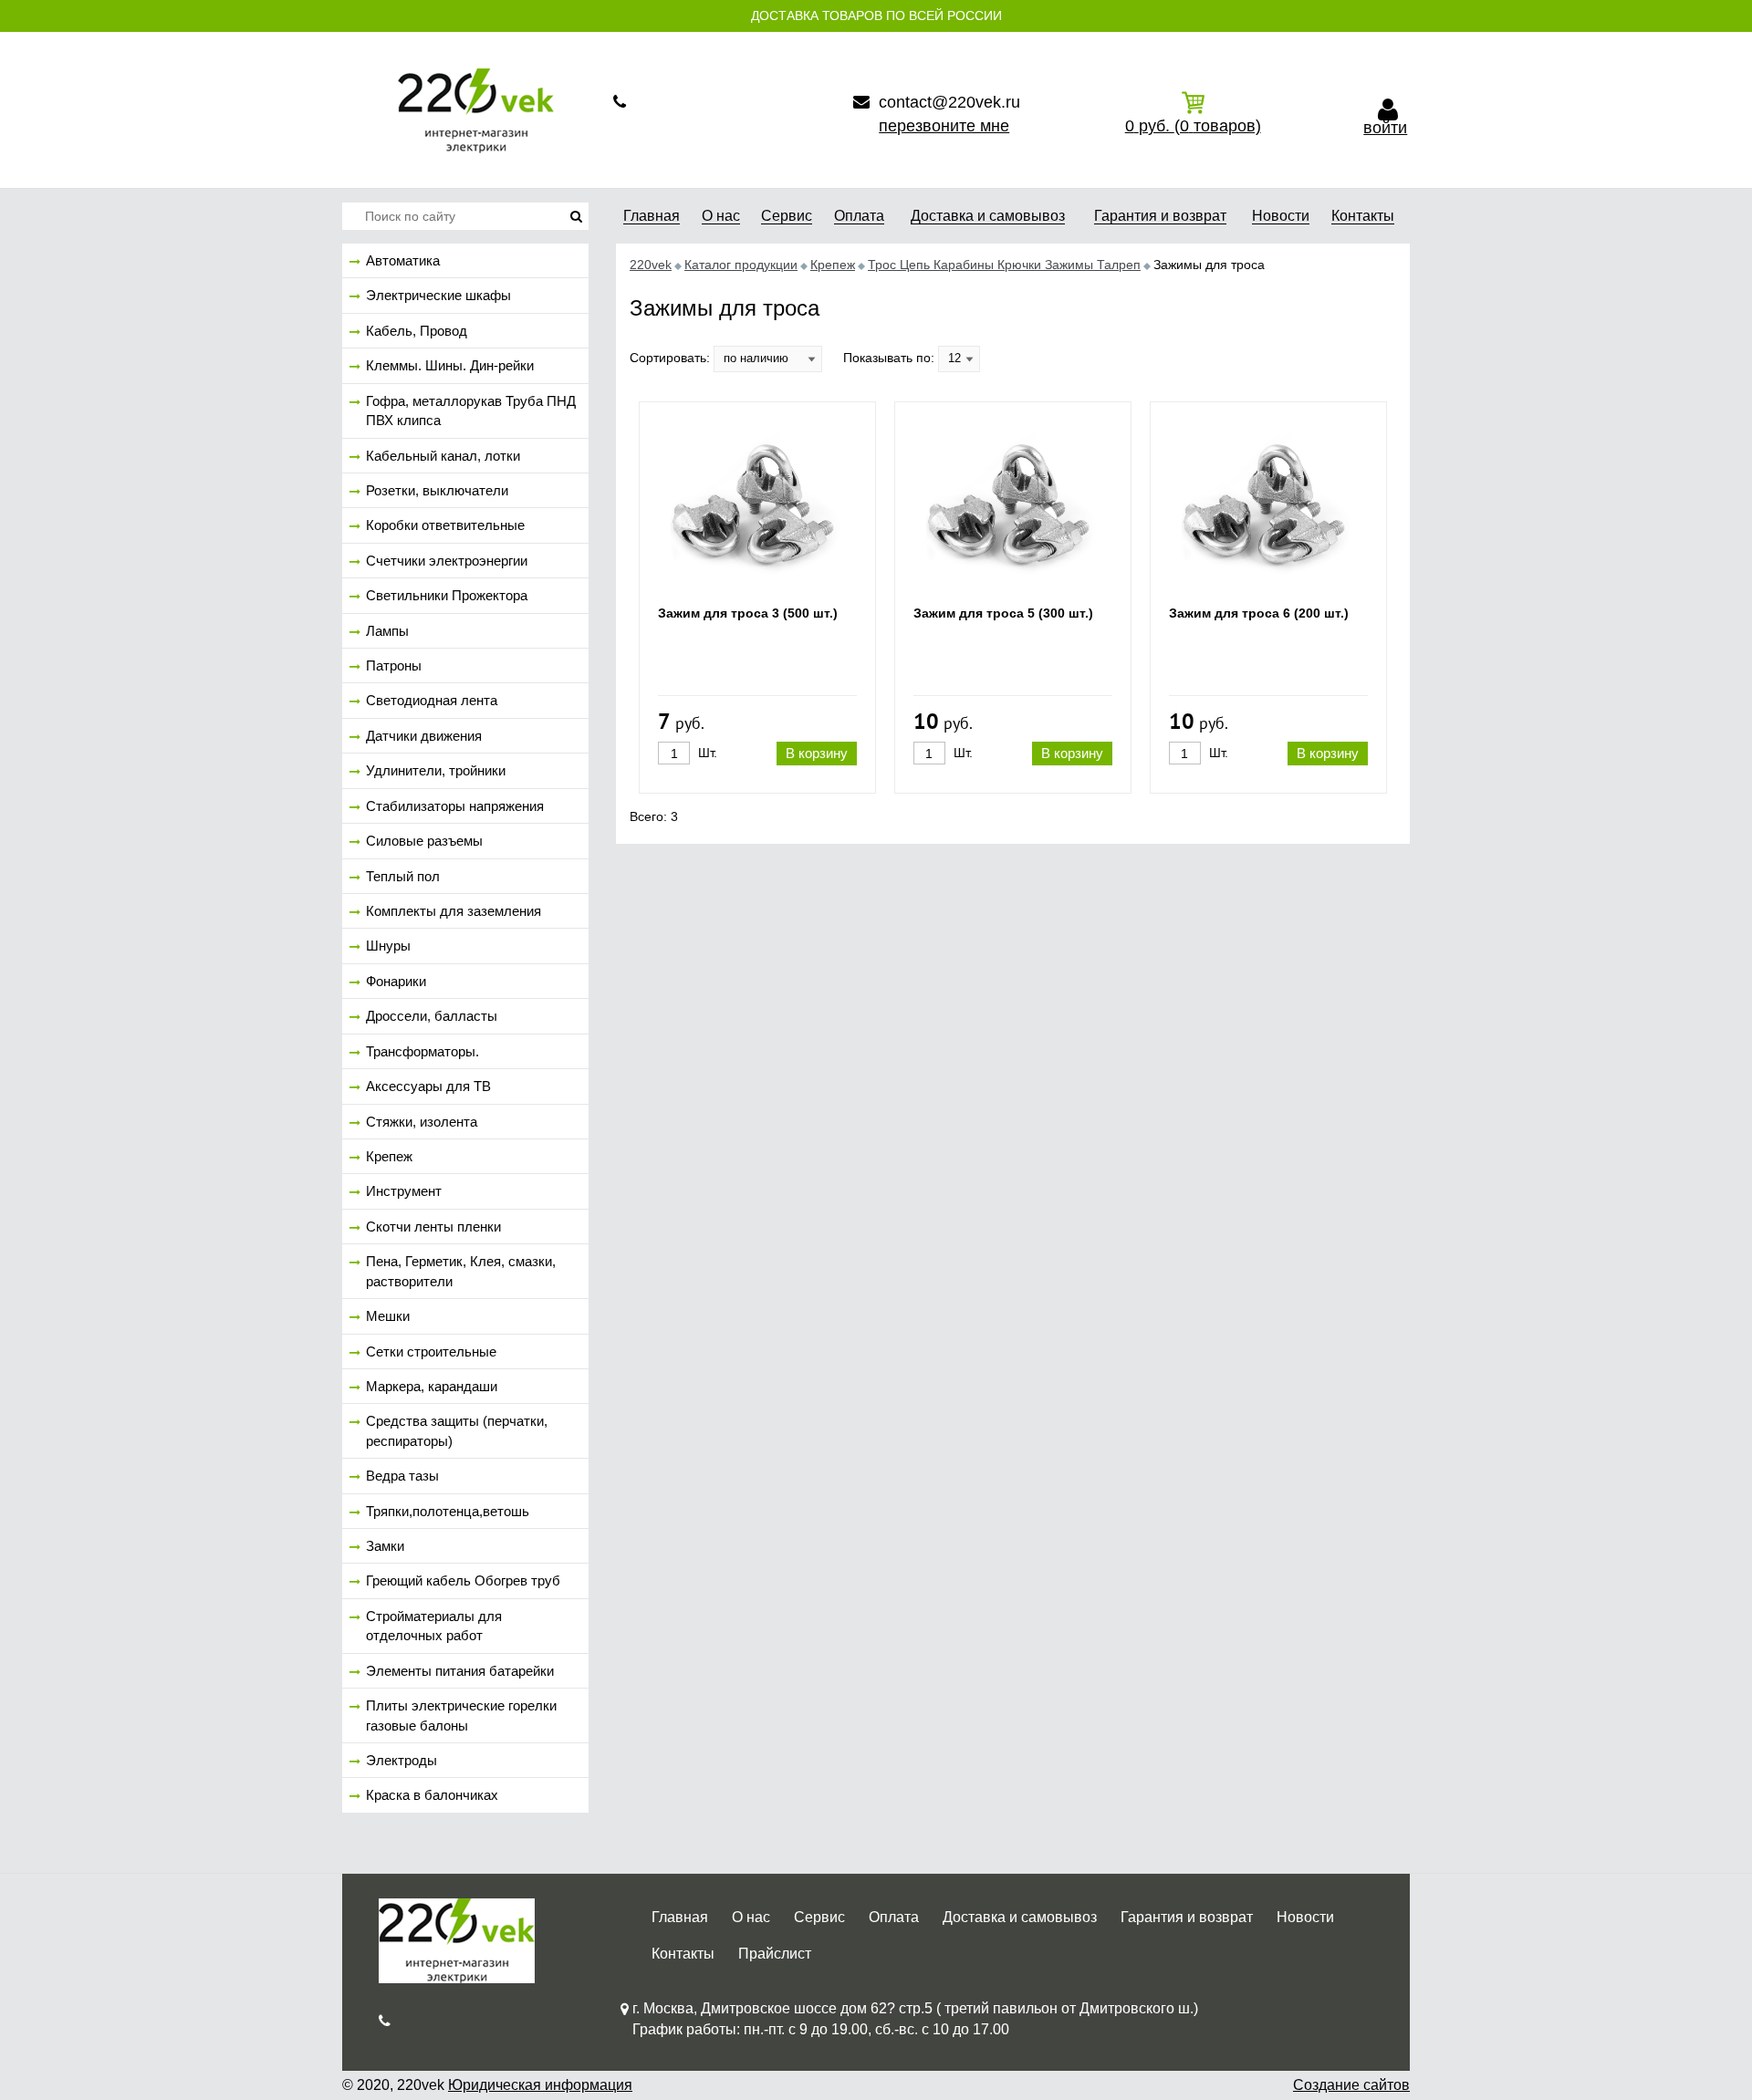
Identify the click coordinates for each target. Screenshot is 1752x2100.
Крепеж (389, 1156)
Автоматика (403, 260)
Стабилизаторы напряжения (455, 806)
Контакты (683, 1954)
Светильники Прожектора (447, 595)
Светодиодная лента (432, 700)
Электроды (401, 1760)
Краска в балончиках (432, 1795)
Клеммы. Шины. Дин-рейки (450, 365)
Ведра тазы (402, 1476)
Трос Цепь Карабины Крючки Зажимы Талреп (1004, 265)
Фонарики (396, 981)
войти (1385, 128)
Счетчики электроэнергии (447, 561)
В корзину (817, 753)
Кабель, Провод (417, 331)
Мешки (388, 1316)
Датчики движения (424, 736)
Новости (1305, 1917)
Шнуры (388, 946)
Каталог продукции (741, 265)
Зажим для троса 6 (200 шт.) (1259, 613)
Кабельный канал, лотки (443, 456)
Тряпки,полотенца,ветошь (448, 1511)
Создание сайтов (1351, 2085)
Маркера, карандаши (432, 1386)
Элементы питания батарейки (460, 1671)
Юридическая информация (540, 2085)
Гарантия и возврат (1187, 1917)
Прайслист (775, 1954)
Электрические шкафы (438, 295)
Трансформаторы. (422, 1051)
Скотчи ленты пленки (433, 1227)
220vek (651, 265)
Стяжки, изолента (422, 1122)
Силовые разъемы (424, 841)
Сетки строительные (431, 1351)
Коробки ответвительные (445, 525)
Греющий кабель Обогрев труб (463, 1580)
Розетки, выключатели (437, 490)
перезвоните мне (944, 126)
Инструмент (404, 1191)
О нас (751, 1917)
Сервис (819, 1917)
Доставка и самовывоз (1020, 1917)
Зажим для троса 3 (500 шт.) (748, 613)
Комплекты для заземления (454, 911)
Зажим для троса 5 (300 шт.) (1003, 613)
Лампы (387, 631)
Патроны (394, 665)
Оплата (894, 1917)
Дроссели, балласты (432, 1016)
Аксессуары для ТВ (428, 1086)
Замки (385, 1546)
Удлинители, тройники (436, 770)
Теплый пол (403, 876)
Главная (680, 1917)
